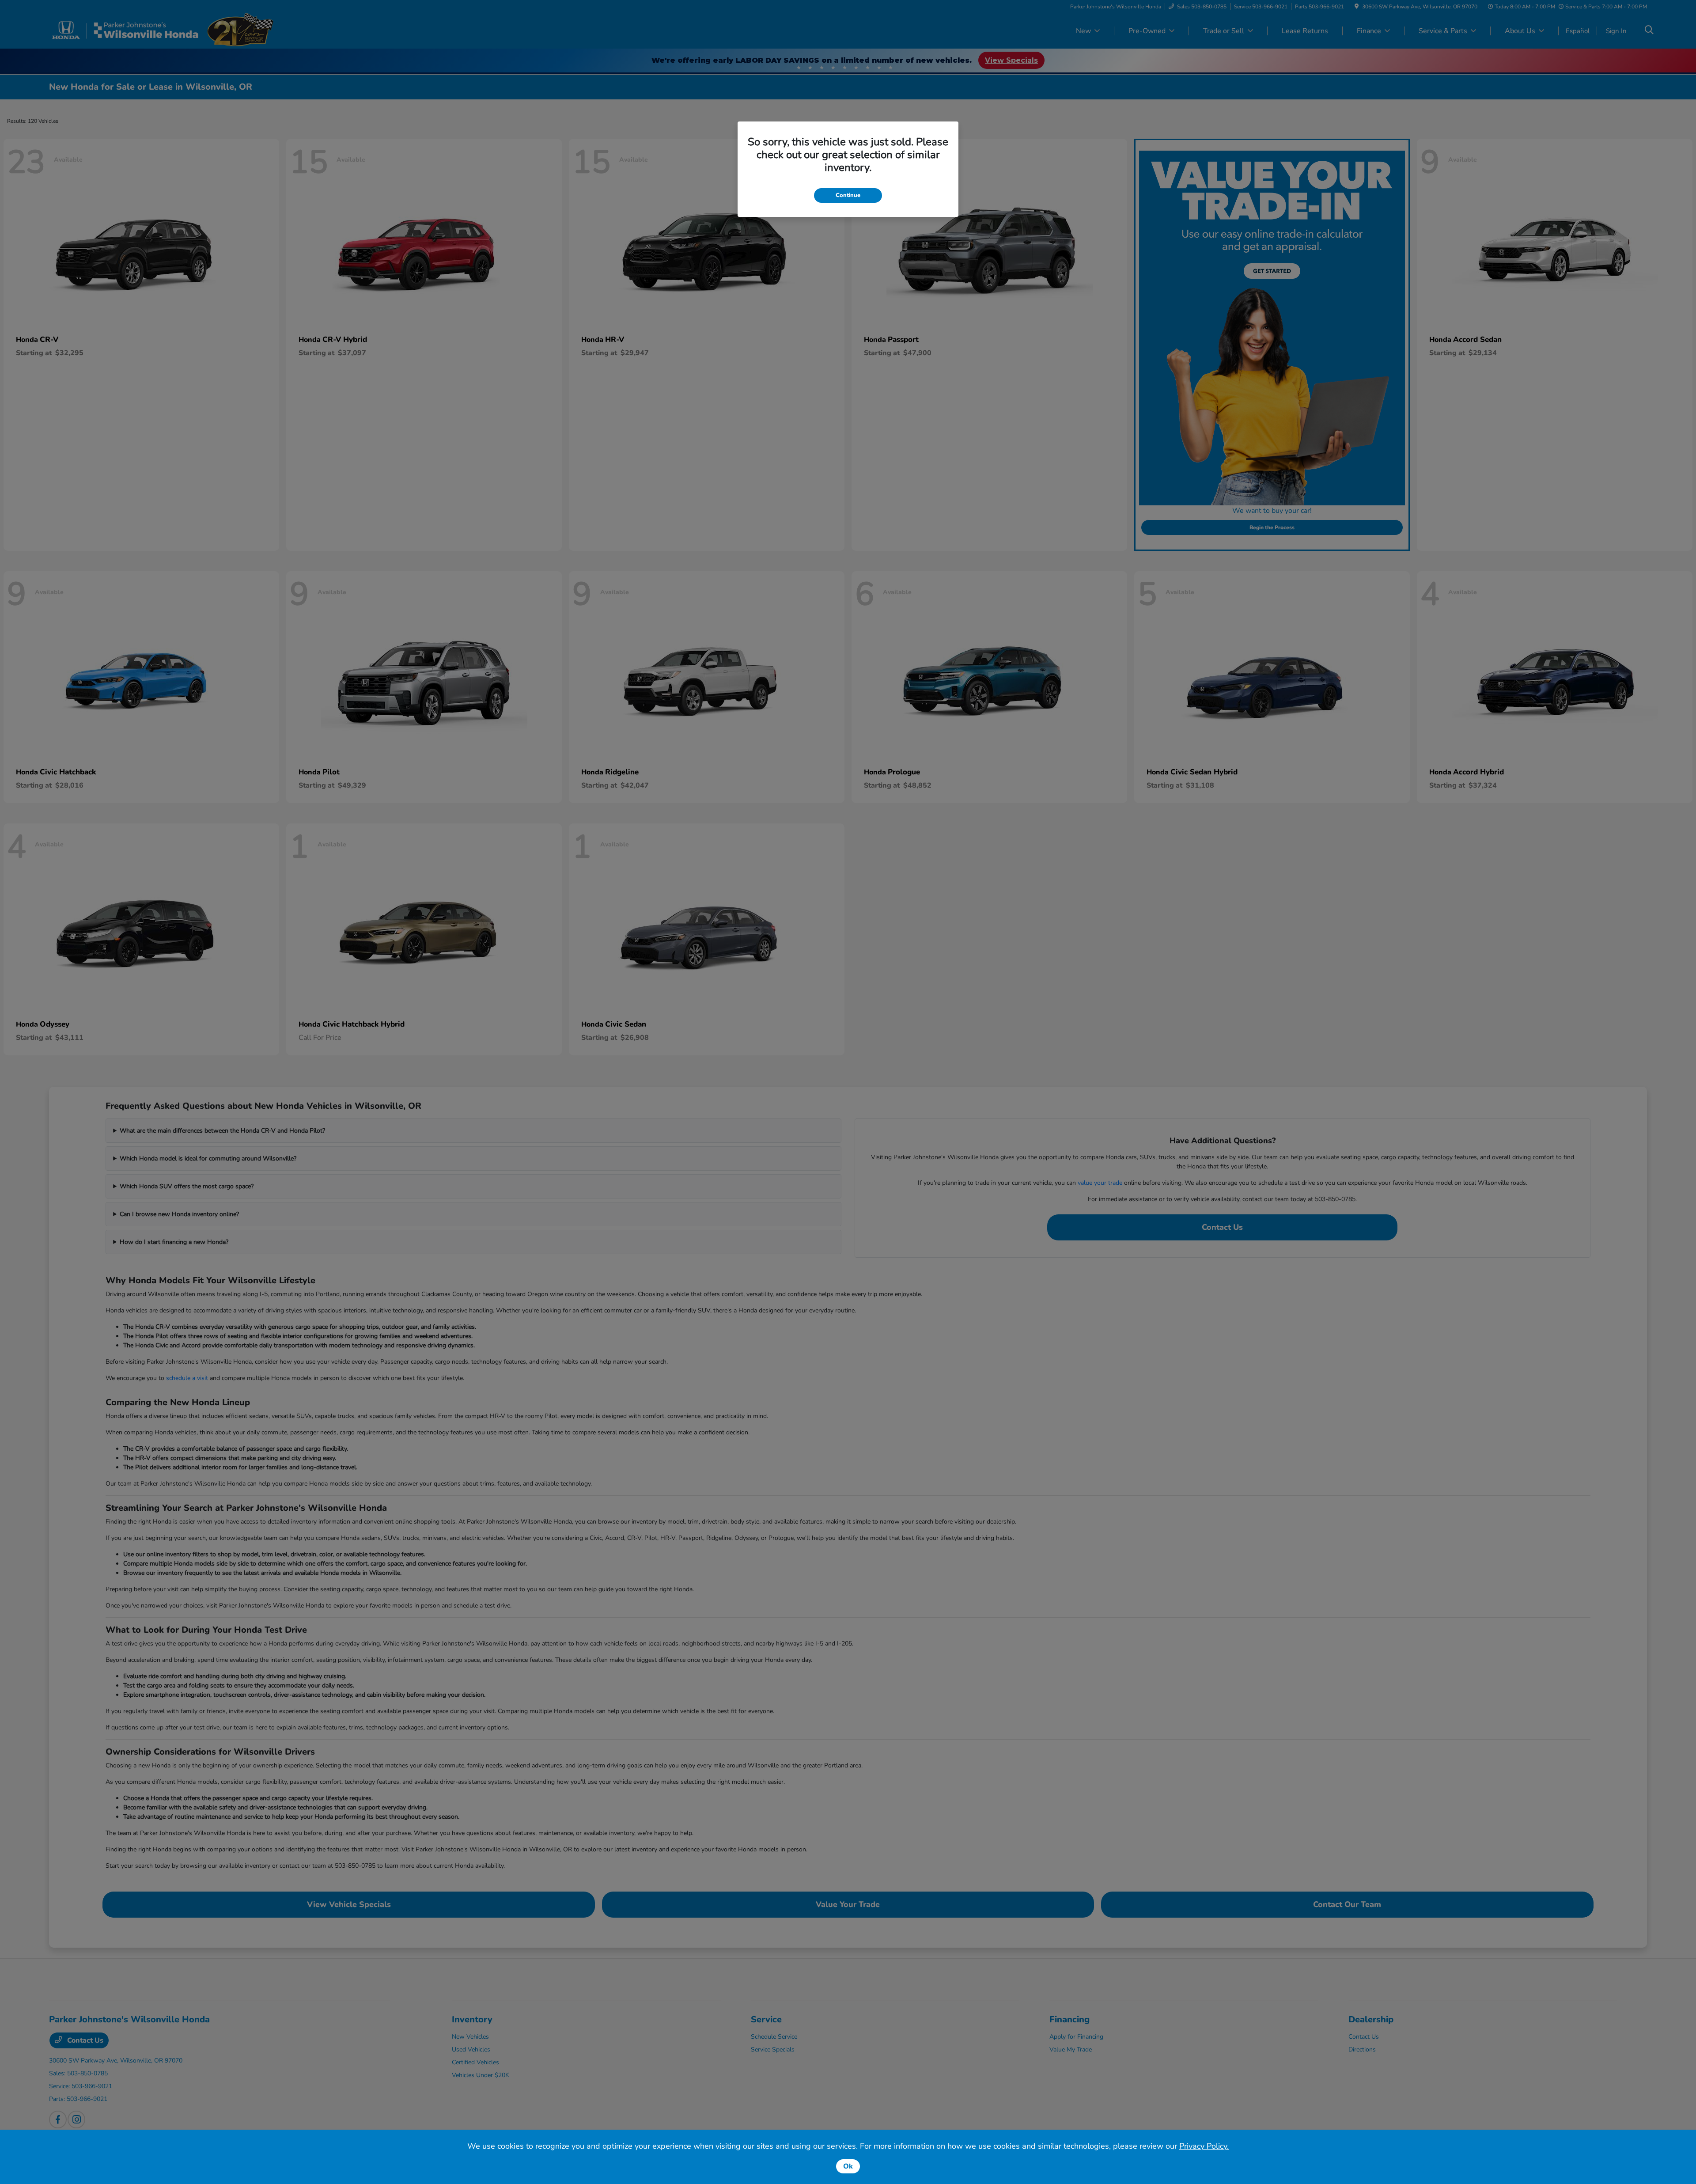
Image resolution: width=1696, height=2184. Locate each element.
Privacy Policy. (1204, 2146)
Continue (848, 195)
